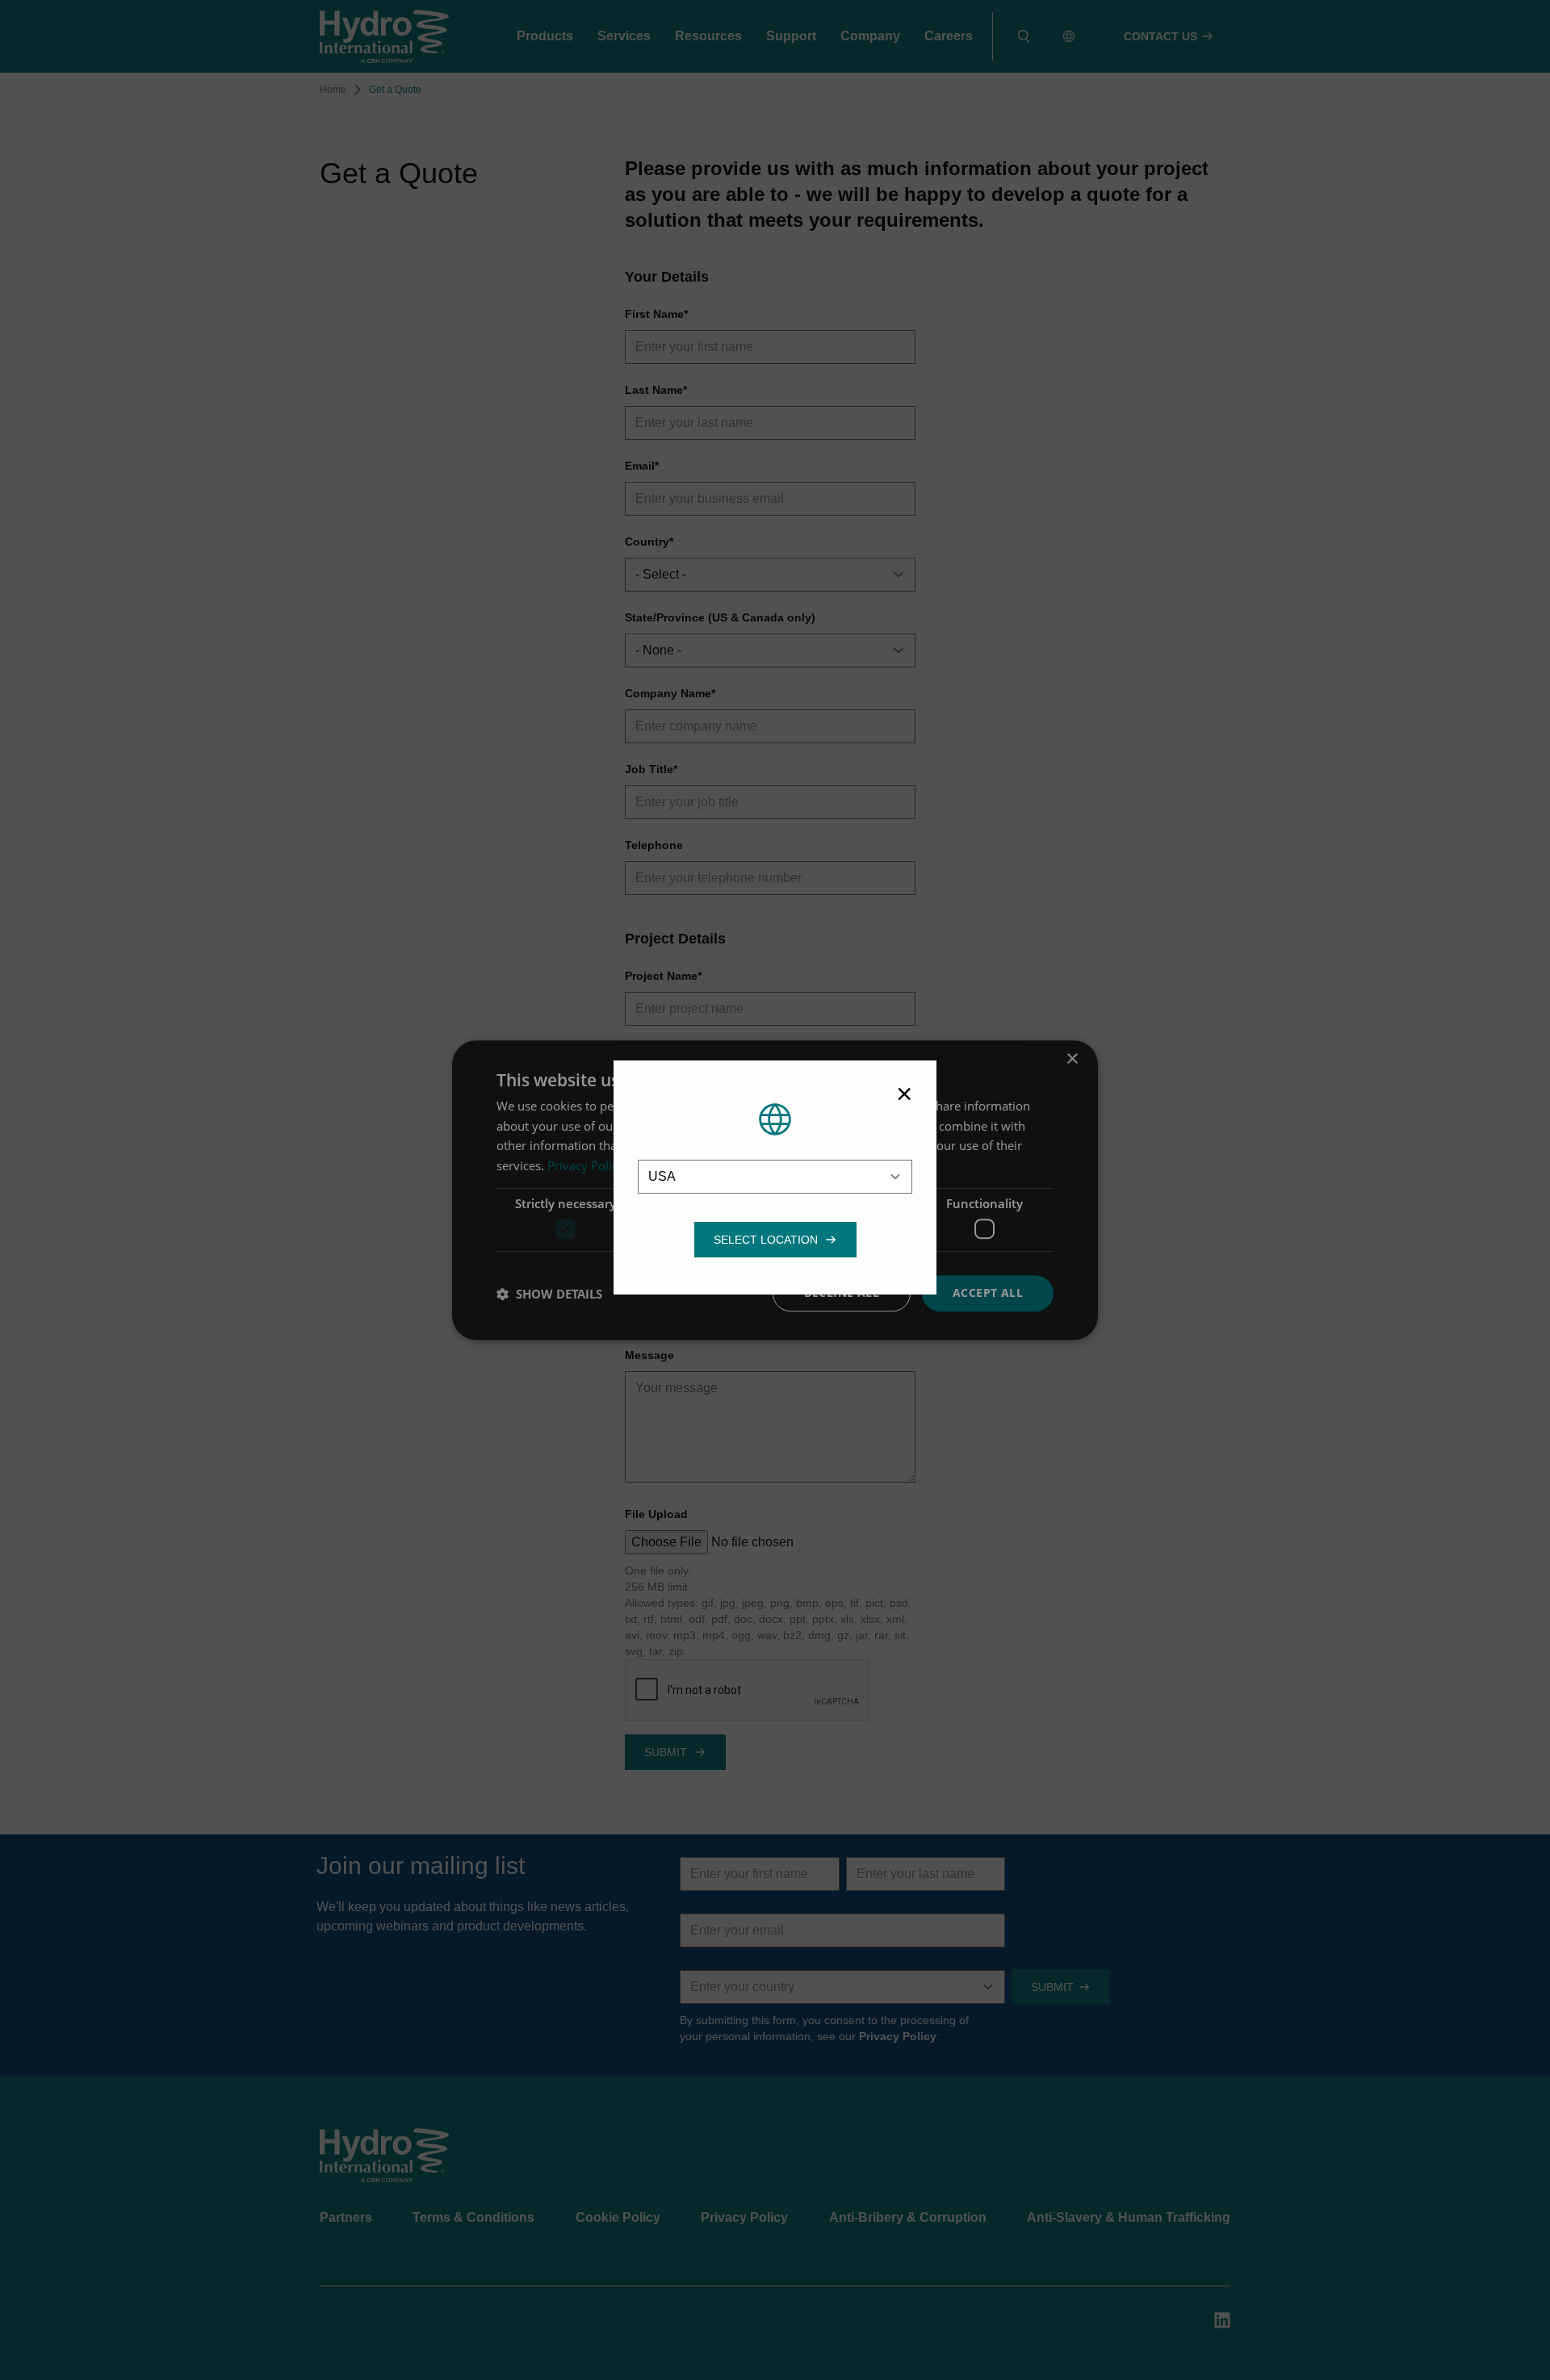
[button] (766, 1240)
